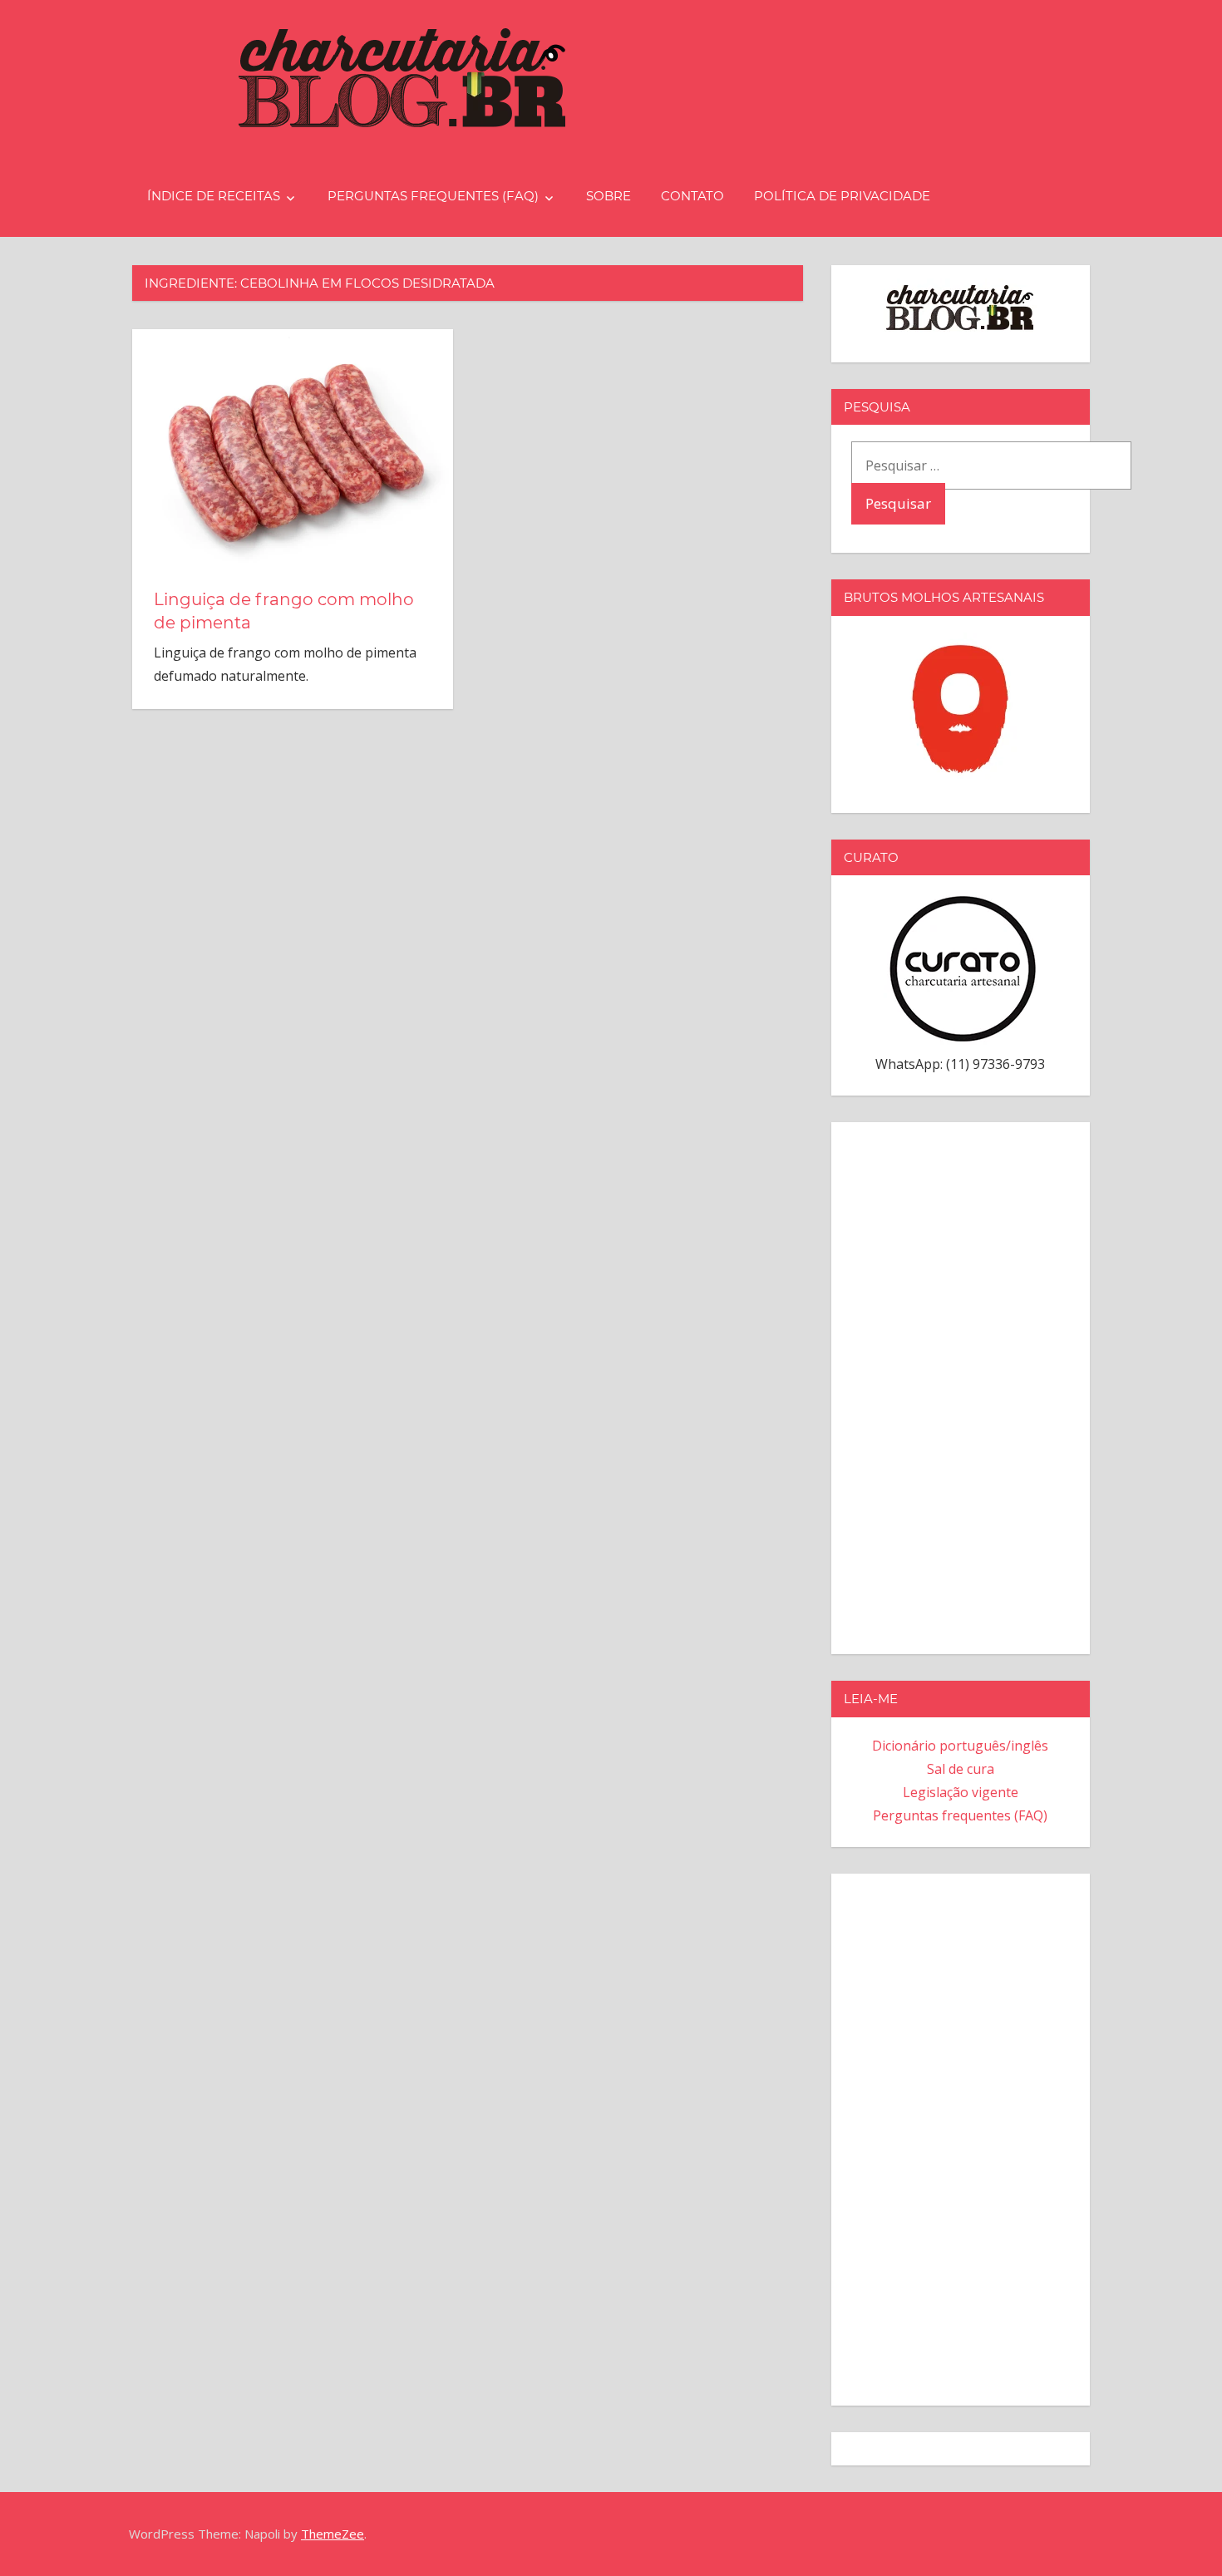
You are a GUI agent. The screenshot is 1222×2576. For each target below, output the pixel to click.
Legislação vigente (961, 1792)
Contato (692, 196)
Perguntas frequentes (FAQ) (433, 196)
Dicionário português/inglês (960, 1746)
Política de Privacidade (842, 196)
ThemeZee (333, 2534)
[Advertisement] (961, 1385)
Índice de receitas (214, 196)
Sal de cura (961, 1769)
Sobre (609, 196)
